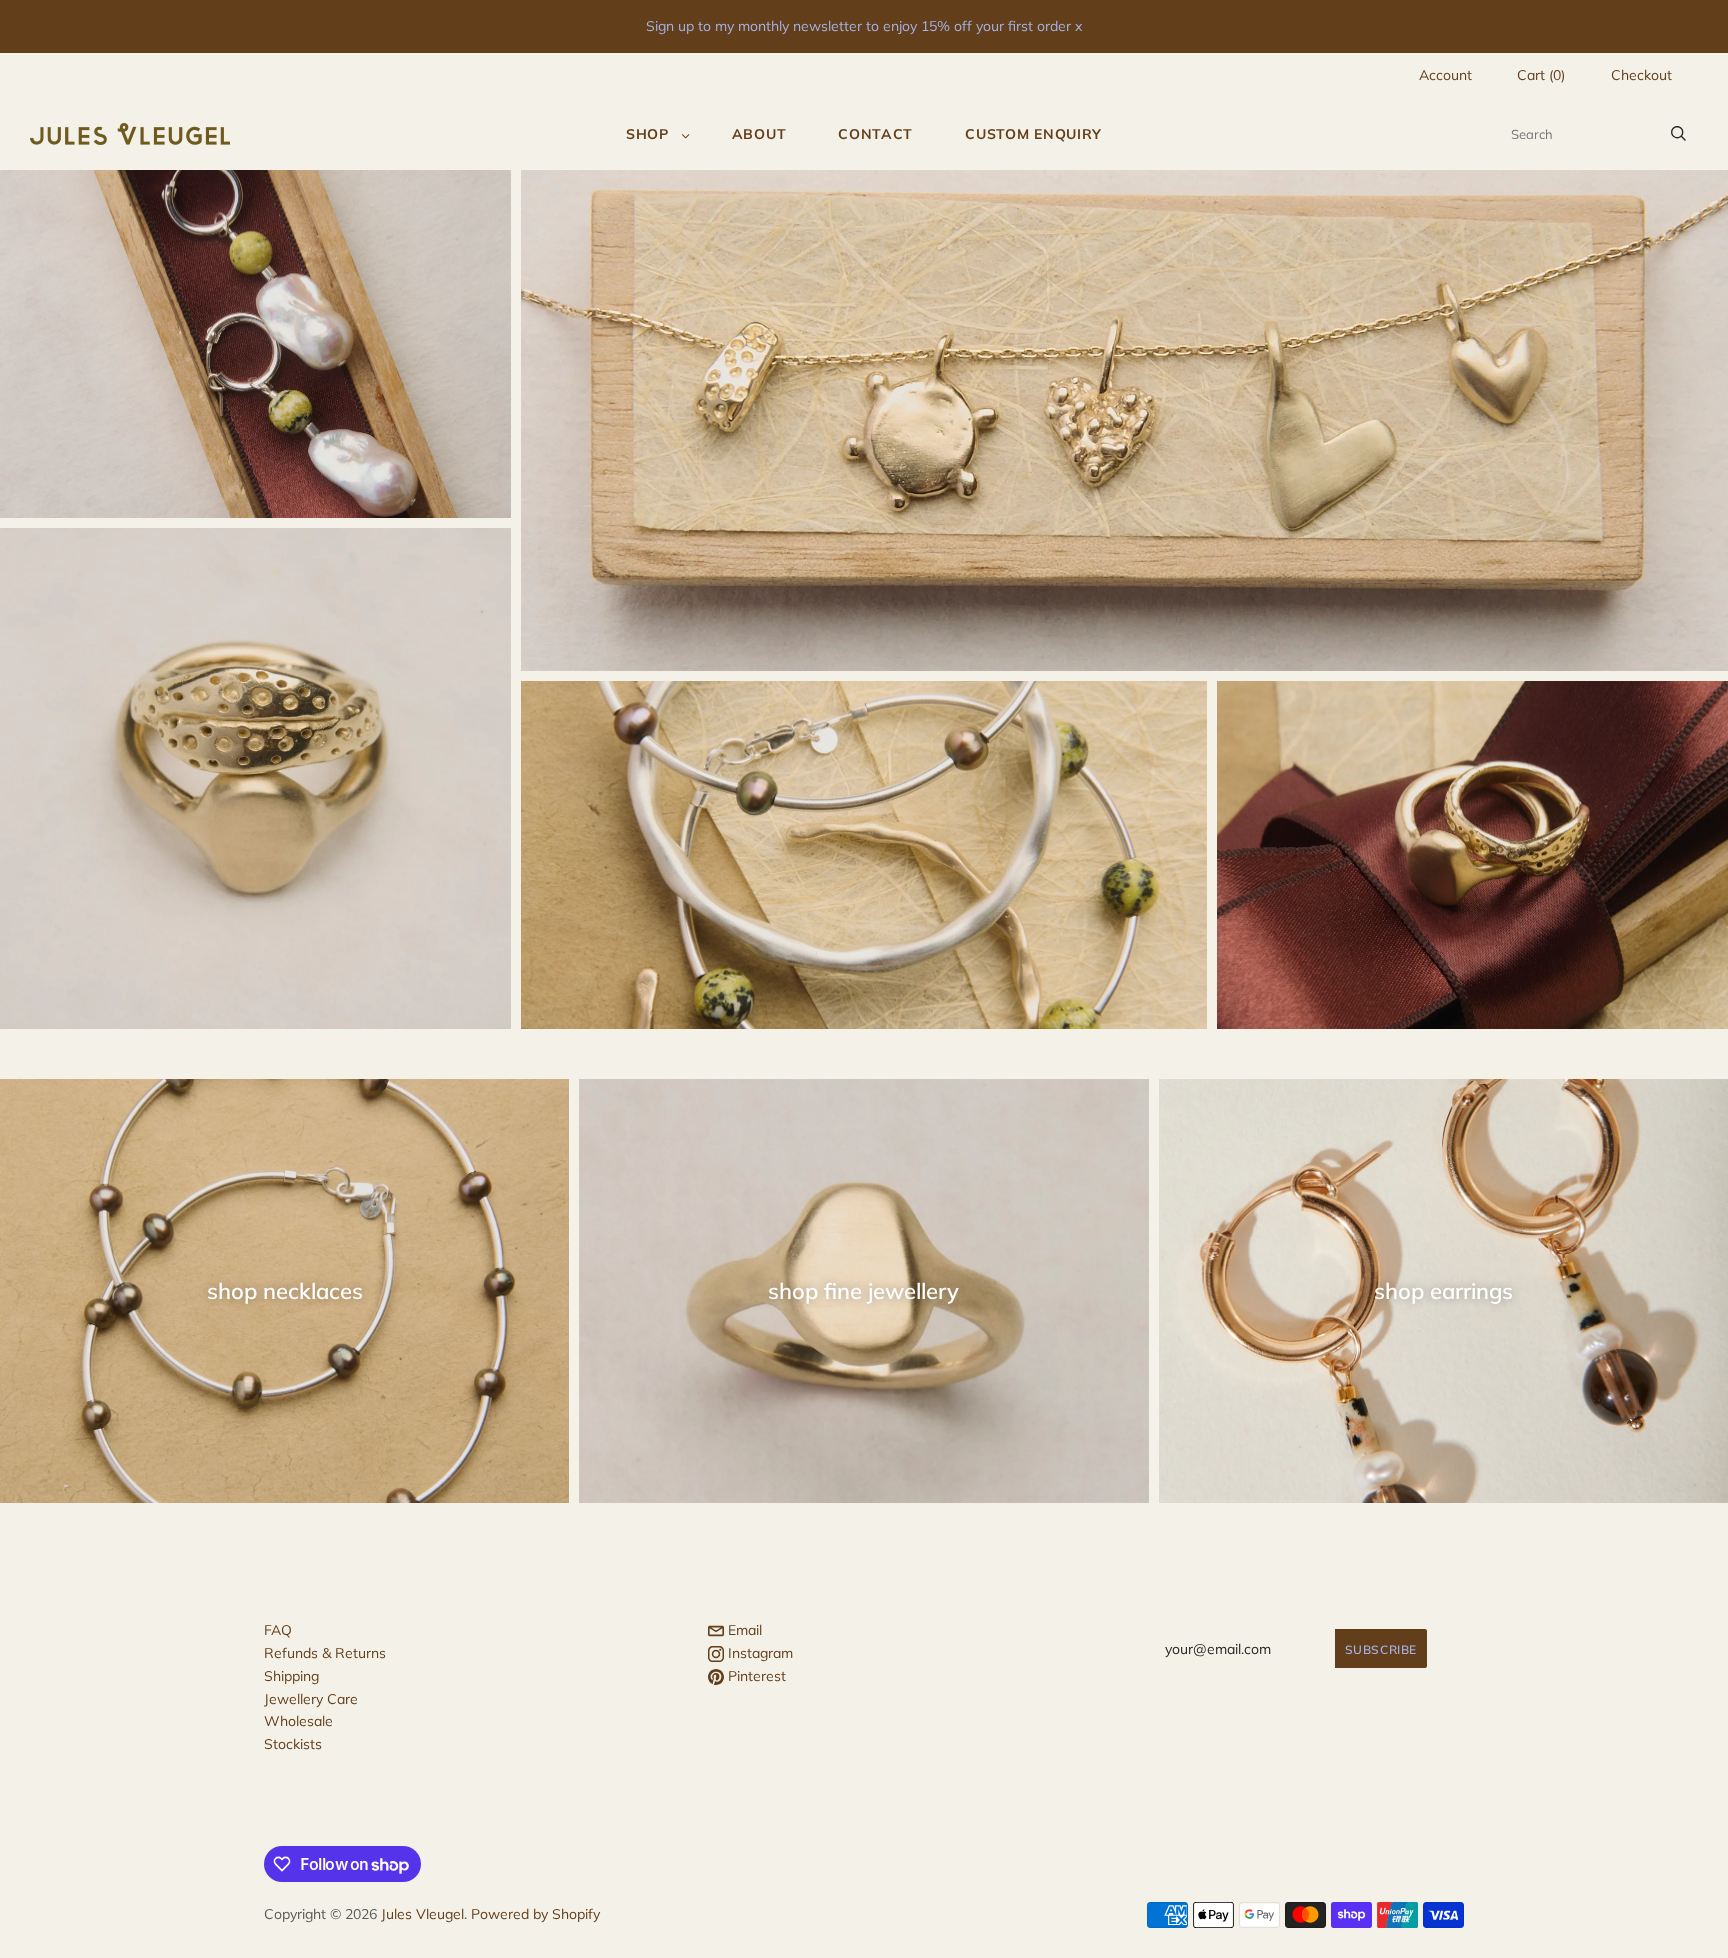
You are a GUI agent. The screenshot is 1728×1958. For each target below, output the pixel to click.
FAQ (278, 1630)
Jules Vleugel (422, 1914)
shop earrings (1443, 1291)
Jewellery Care (311, 1699)
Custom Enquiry (1033, 134)
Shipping (291, 1676)
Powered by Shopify (535, 1914)
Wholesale (298, 1721)
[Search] (1678, 134)
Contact (875, 134)
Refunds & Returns (325, 1653)
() (1541, 75)
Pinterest (755, 1676)
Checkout (1641, 75)
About (759, 134)
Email (743, 1630)
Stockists (293, 1744)
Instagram (758, 1653)
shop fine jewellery (863, 1291)
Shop (647, 134)
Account (1445, 75)
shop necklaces (285, 1291)
